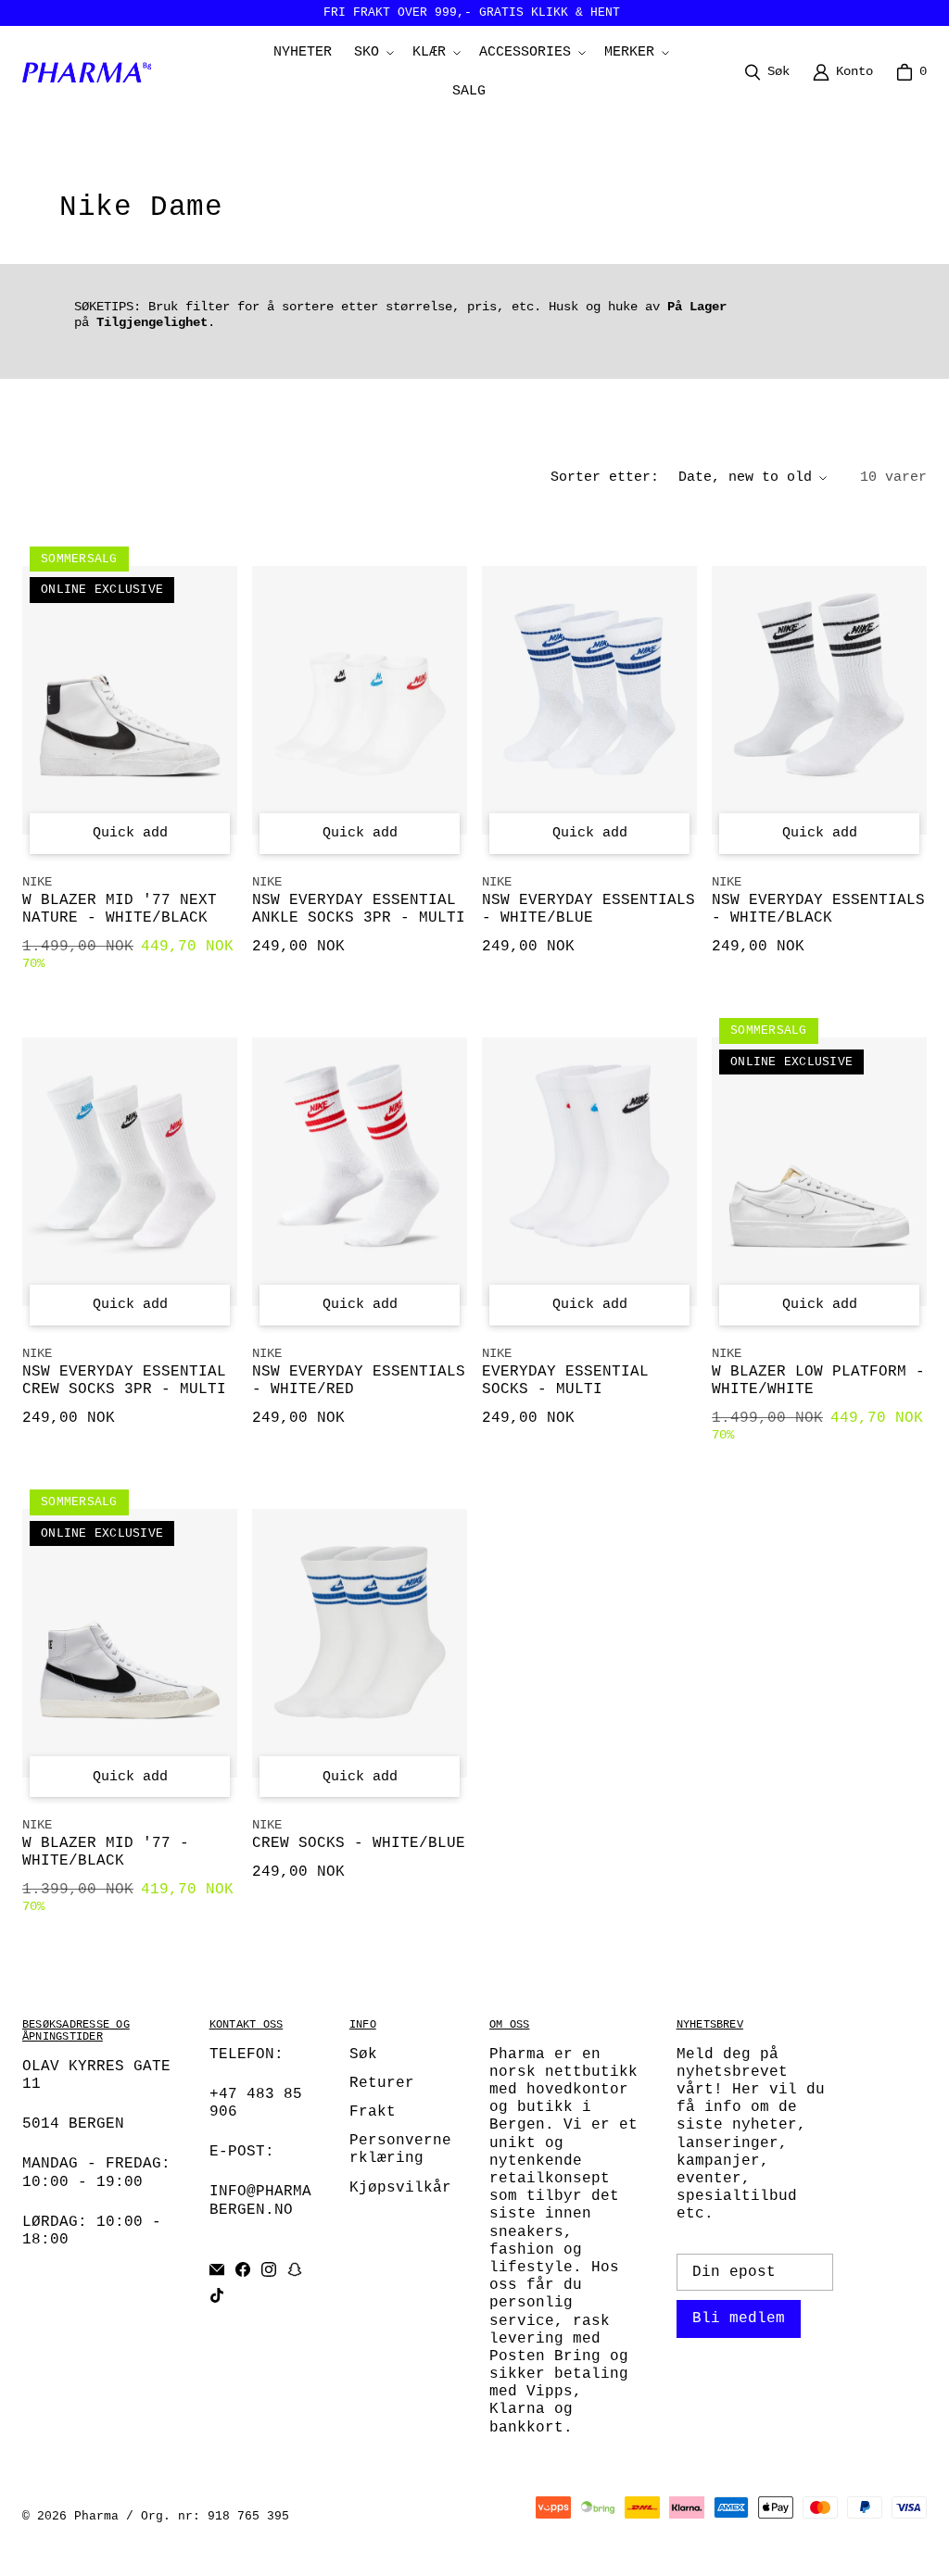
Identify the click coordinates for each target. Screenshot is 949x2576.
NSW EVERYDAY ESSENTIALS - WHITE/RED (359, 1381)
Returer (382, 2083)
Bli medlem (739, 2318)
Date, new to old (745, 478)
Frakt (373, 2112)
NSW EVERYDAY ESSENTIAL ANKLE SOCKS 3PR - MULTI (359, 909)
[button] (372, 53)
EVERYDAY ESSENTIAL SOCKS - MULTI (565, 1381)
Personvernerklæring (400, 2149)
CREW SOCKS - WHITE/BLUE (359, 1843)
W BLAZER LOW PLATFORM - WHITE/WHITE (818, 1381)
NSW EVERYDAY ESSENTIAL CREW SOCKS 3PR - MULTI (124, 1381)
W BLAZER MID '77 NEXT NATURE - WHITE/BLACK (120, 909)
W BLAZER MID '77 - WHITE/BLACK (106, 1852)
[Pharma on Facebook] (243, 2269)
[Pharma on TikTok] (217, 2295)
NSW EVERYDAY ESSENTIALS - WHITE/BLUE (588, 909)
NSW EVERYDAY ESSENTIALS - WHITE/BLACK (818, 909)
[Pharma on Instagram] (269, 2269)
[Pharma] (92, 72)
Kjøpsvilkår (400, 2188)
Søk (363, 2055)
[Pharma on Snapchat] (295, 2269)
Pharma (96, 2516)
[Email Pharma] (217, 2269)
